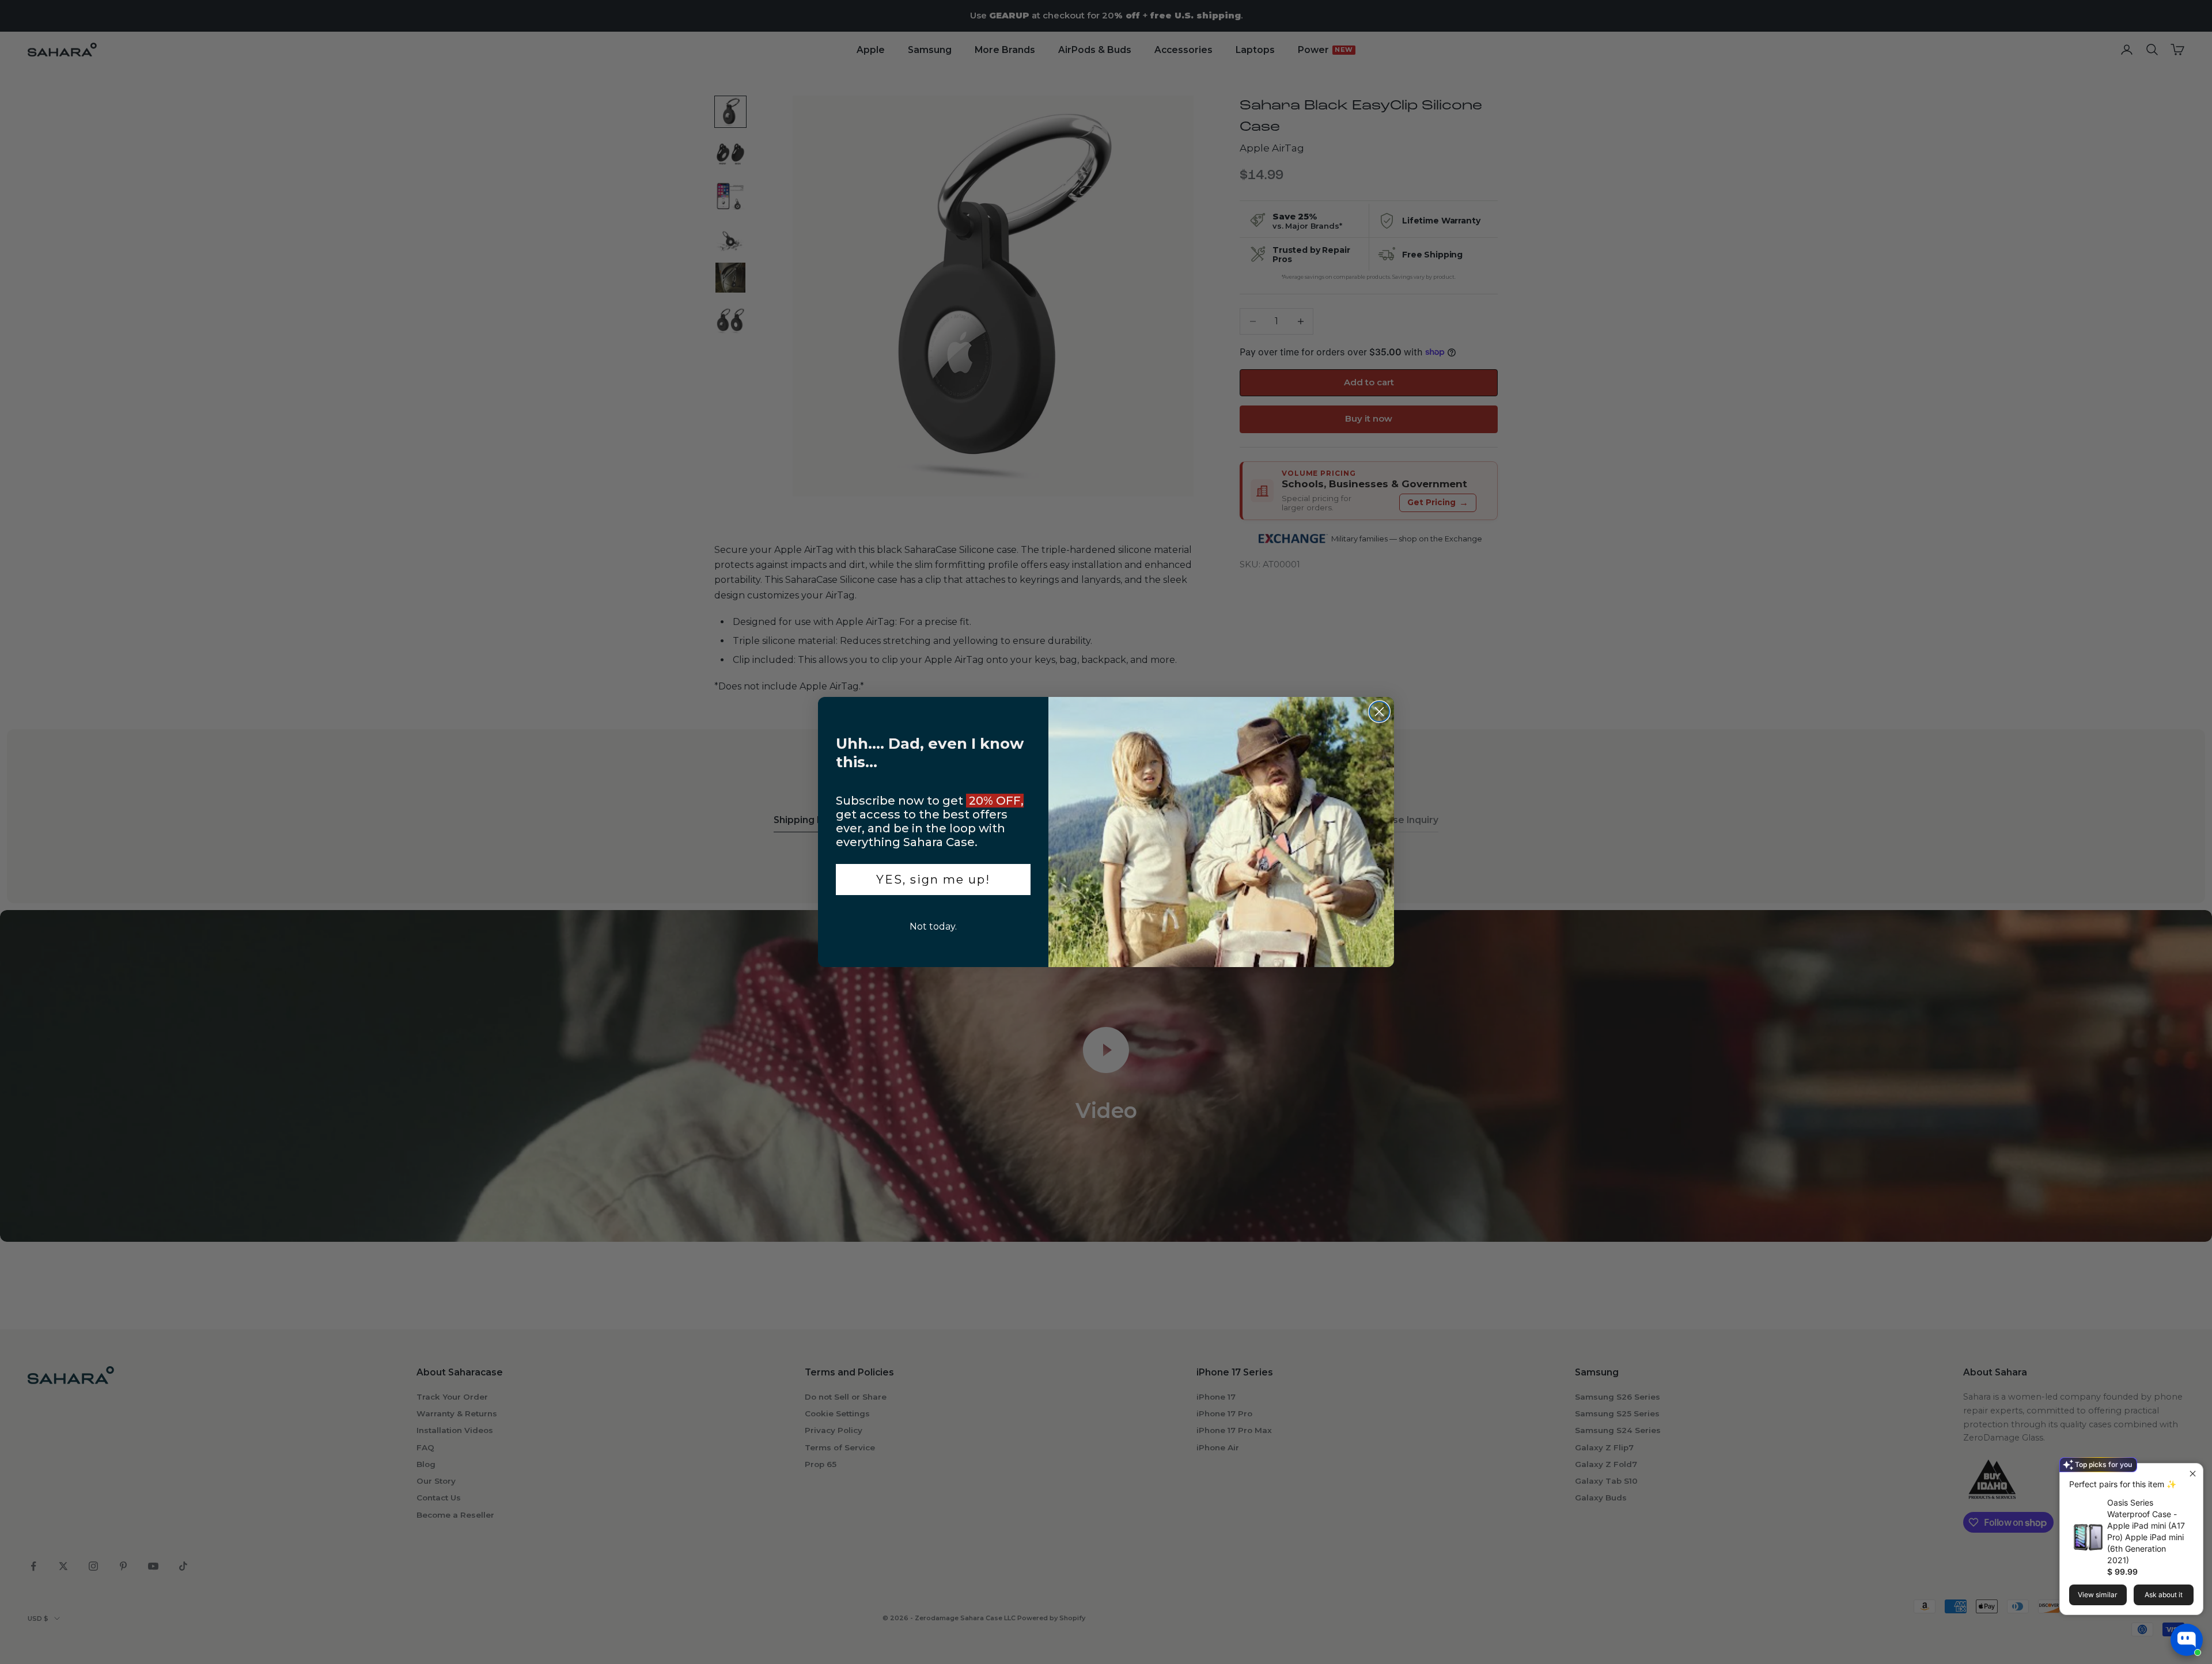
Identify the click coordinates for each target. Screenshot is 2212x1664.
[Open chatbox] (2187, 1640)
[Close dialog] (1379, 712)
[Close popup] (2193, 1474)
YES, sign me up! (933, 880)
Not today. (933, 926)
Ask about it (2164, 1595)
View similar (2098, 1595)
